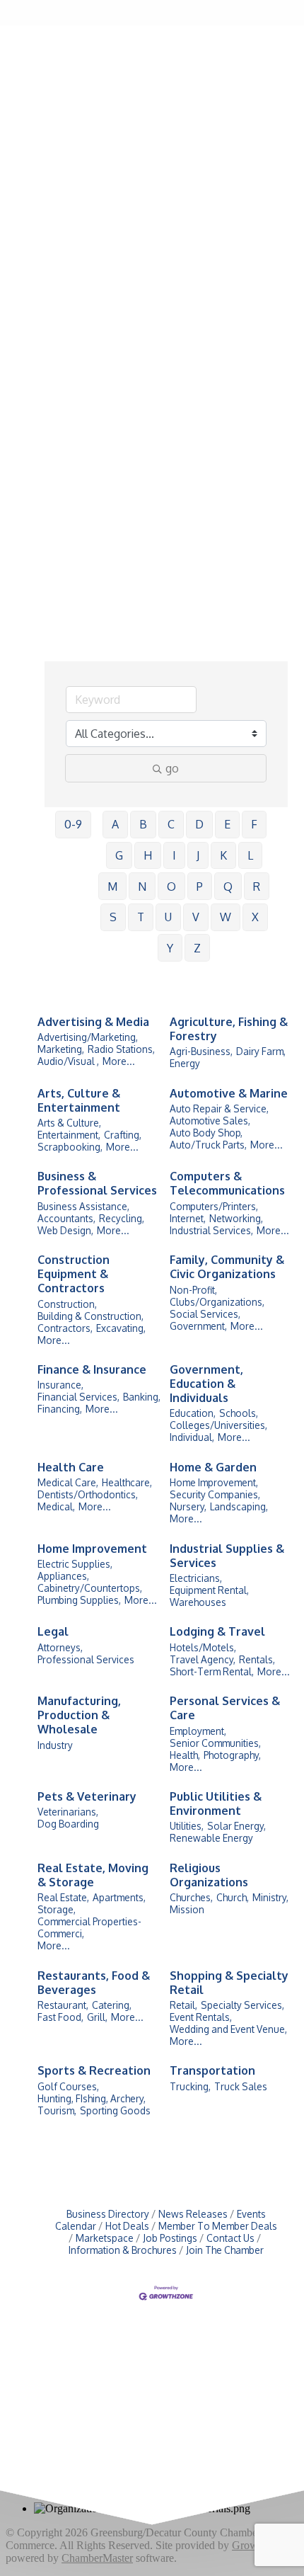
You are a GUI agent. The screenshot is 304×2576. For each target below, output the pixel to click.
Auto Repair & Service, (219, 1109)
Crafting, (123, 1135)
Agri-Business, (201, 1051)
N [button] (142, 887)
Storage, (57, 1909)
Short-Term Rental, (212, 1671)
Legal (53, 1631)
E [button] (227, 824)
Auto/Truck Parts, (208, 1145)
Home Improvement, (214, 1482)
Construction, (67, 1304)
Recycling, (122, 1218)
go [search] (172, 768)
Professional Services (86, 1659)
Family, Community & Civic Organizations (227, 1267)
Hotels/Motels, (203, 1647)
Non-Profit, (193, 1290)
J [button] (198, 855)
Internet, (188, 1218)
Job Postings (170, 2238)
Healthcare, (127, 1482)
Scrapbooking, (70, 1147)
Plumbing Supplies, (79, 1600)
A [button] (115, 824)
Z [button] (197, 948)
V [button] (196, 917)
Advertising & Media (93, 1022)
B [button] (143, 824)
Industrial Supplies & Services (227, 1556)
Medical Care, (68, 1482)
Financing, (60, 1409)
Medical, (56, 1506)
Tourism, (57, 2110)
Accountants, (66, 1218)
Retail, (183, 2005)
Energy (185, 1063)
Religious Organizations (209, 1875)
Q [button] (228, 887)
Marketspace (105, 2238)
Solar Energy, (236, 1826)
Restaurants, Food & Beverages (94, 1983)
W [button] (226, 917)
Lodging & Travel (217, 1631)
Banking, (142, 1397)
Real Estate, (63, 1897)
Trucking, (190, 2086)
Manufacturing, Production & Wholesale (79, 1715)
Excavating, (121, 1328)
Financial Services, (78, 1397)
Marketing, (61, 1049)
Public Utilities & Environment (216, 1803)
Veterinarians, (68, 1812)
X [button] (255, 917)
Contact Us (230, 2238)
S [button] (113, 917)
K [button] (223, 855)
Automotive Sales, (210, 1121)
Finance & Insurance (92, 1369)
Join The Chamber (225, 2250)
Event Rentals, (201, 2017)
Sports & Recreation (94, 2070)
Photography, (232, 1755)
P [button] (200, 887)
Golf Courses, (68, 2086)
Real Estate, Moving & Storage (93, 1875)
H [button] (148, 855)
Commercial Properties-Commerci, (89, 1927)
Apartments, (119, 1897)
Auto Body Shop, (206, 1133)
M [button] (112, 887)
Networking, (236, 1218)
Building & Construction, (90, 1316)
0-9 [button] (73, 824)
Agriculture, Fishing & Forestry (229, 1029)
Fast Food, (60, 2017)
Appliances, (63, 1576)
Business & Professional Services (97, 1183)
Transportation (212, 2070)
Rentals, (257, 1659)
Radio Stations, (121, 1049)
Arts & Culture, (69, 1123)
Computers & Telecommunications (227, 1183)
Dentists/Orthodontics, (88, 1494)
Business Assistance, (83, 1206)
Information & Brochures (123, 2250)
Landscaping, (239, 1506)
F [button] (254, 824)
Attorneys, (60, 1647)
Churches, (191, 1897)
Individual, (192, 1437)
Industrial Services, (211, 1230)
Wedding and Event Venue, (228, 2029)
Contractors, (65, 1328)
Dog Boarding (68, 1824)
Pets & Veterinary (87, 1796)
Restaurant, (63, 2005)
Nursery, (188, 1506)
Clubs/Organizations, (217, 1302)
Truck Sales (241, 2086)
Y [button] (170, 948)
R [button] (257, 887)
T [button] (141, 917)
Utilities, (187, 1826)
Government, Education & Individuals (206, 1384)
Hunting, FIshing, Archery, (92, 2098)
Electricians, (196, 1578)
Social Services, (205, 1314)
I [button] (174, 855)
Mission (187, 1909)
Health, (185, 1755)
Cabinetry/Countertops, (90, 1588)
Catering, (112, 2005)
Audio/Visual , (68, 1061)
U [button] (168, 917)
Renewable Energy (211, 1838)
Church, (233, 1897)
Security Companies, (215, 1494)
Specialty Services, (242, 2005)
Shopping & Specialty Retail (229, 1983)
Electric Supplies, (75, 1564)
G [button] (119, 855)
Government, (198, 1326)
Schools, (239, 1413)
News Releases (193, 2214)
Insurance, (60, 1385)
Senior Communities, (215, 1743)
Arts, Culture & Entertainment (79, 1100)
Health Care (71, 1467)
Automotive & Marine (229, 1093)
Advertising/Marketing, (88, 1037)
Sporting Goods (115, 2110)
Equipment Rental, (209, 1590)
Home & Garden (213, 1467)
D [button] (199, 824)
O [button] (171, 887)
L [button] (250, 855)
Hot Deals (127, 2226)
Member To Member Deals (218, 2226)
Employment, (198, 1731)
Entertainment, (69, 1135)
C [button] (171, 824)
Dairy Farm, (261, 1051)
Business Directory (108, 2214)
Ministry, (270, 1897)
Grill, (97, 2017)
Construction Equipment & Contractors (74, 1274)
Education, (193, 1413)
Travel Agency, (203, 1659)
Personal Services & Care (225, 1708)
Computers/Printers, (214, 1206)
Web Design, (65, 1230)
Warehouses (198, 1602)
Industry (55, 1745)
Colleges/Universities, (218, 1425)
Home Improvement (92, 1549)
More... (119, 1061)
